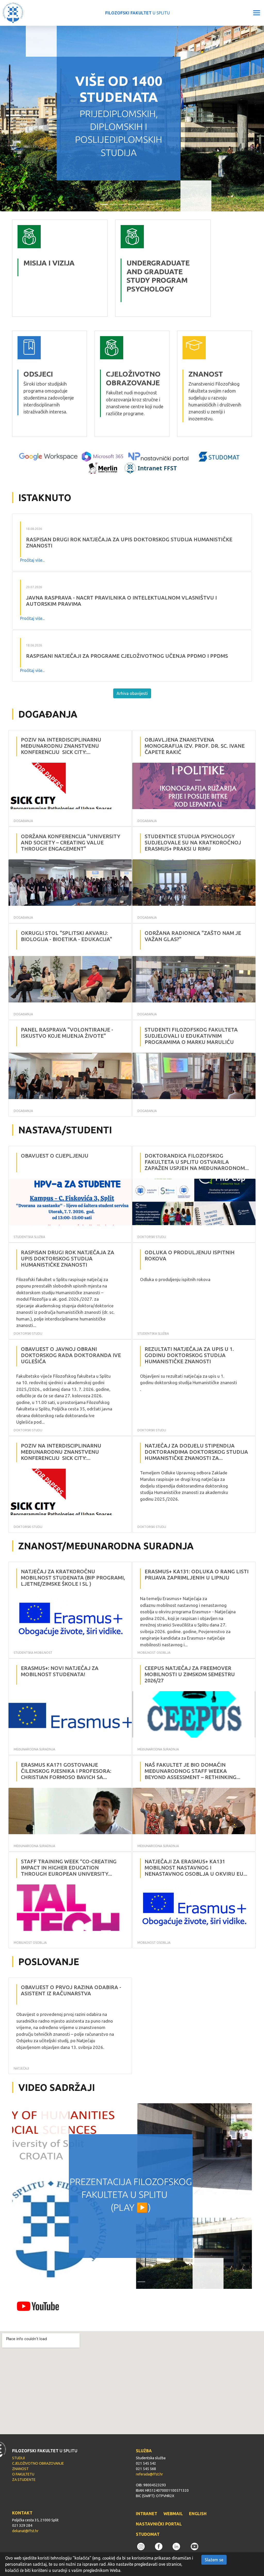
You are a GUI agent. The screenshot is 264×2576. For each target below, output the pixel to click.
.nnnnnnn (125, 223)
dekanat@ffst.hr (25, 2531)
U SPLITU (138, 13)
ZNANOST (20, 2469)
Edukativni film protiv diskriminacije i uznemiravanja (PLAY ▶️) (131, 2195)
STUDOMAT (148, 2534)
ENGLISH (198, 2514)
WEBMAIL (173, 2514)
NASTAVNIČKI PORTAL (159, 2524)
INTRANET (147, 2514)
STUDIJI (18, 2458)
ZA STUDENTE (24, 2480)
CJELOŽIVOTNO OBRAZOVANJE (38, 2463)
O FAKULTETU (23, 2474)
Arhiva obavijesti (132, 693)
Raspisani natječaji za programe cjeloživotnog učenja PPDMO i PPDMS (127, 656)
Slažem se (214, 2560)
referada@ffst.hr (149, 2474)
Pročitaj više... (32, 560)
